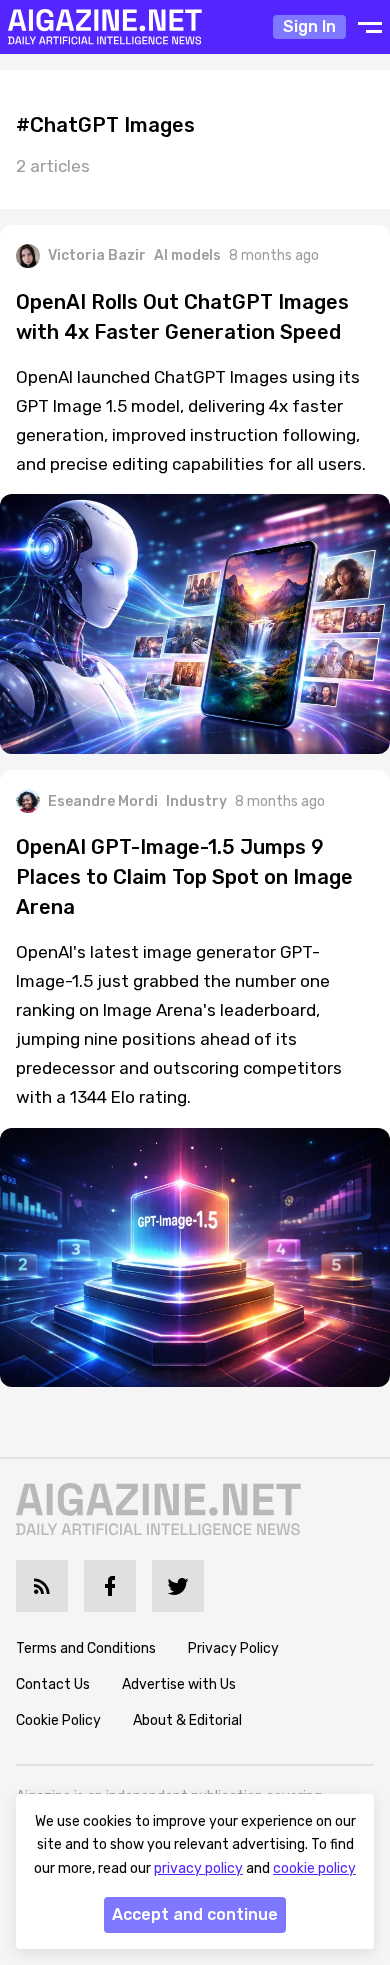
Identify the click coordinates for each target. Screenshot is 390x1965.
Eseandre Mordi (103, 801)
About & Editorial (187, 1720)
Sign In (309, 26)
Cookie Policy (58, 1720)
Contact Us (53, 1684)
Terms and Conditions (86, 1648)
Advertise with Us (179, 1684)
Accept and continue (195, 1914)
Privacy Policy (233, 1648)
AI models (187, 255)
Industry (196, 801)
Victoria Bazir (97, 255)
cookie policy (314, 1868)
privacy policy (198, 1868)
